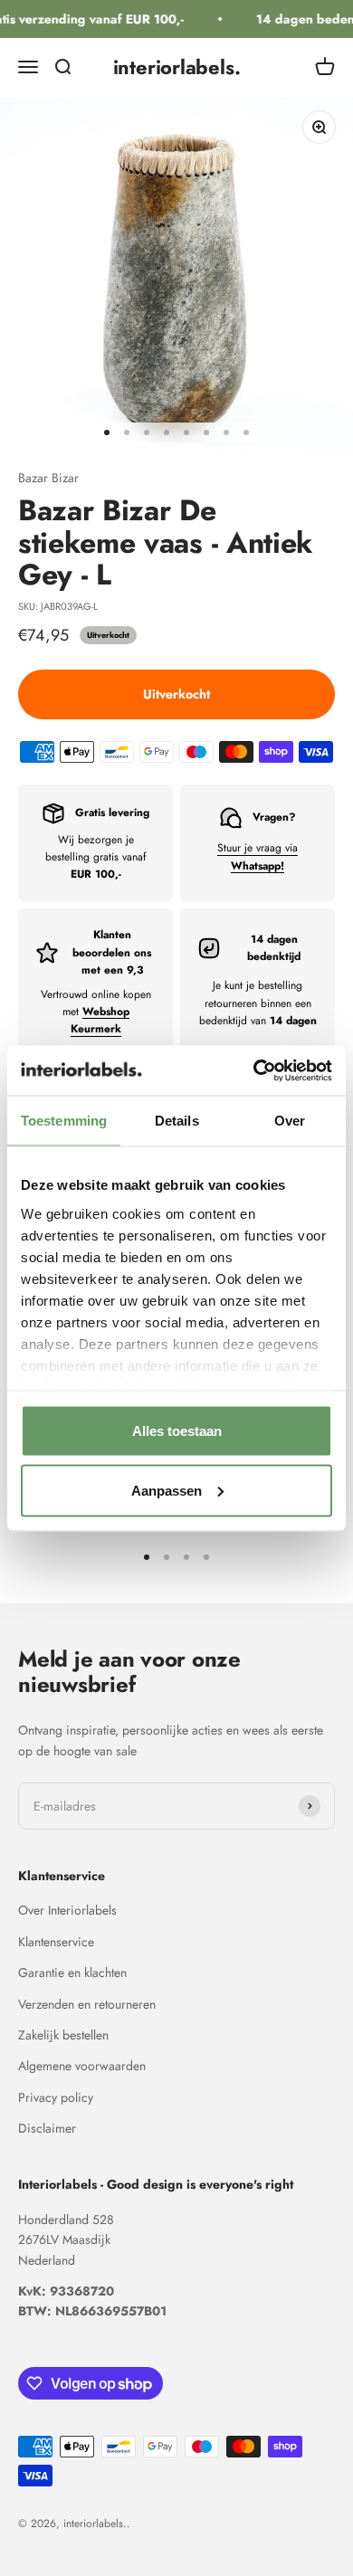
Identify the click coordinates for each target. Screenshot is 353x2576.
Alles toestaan (177, 1431)
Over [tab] (290, 1121)
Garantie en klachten (72, 1972)
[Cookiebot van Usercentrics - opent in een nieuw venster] (254, 1070)
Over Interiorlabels (67, 1910)
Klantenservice (56, 1942)
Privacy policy (56, 2097)
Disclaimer (47, 2128)
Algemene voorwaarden (82, 2066)
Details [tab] (177, 1121)
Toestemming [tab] (64, 1121)
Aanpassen (167, 1490)
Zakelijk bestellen (63, 2035)
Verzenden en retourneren (87, 2004)
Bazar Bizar (48, 478)
